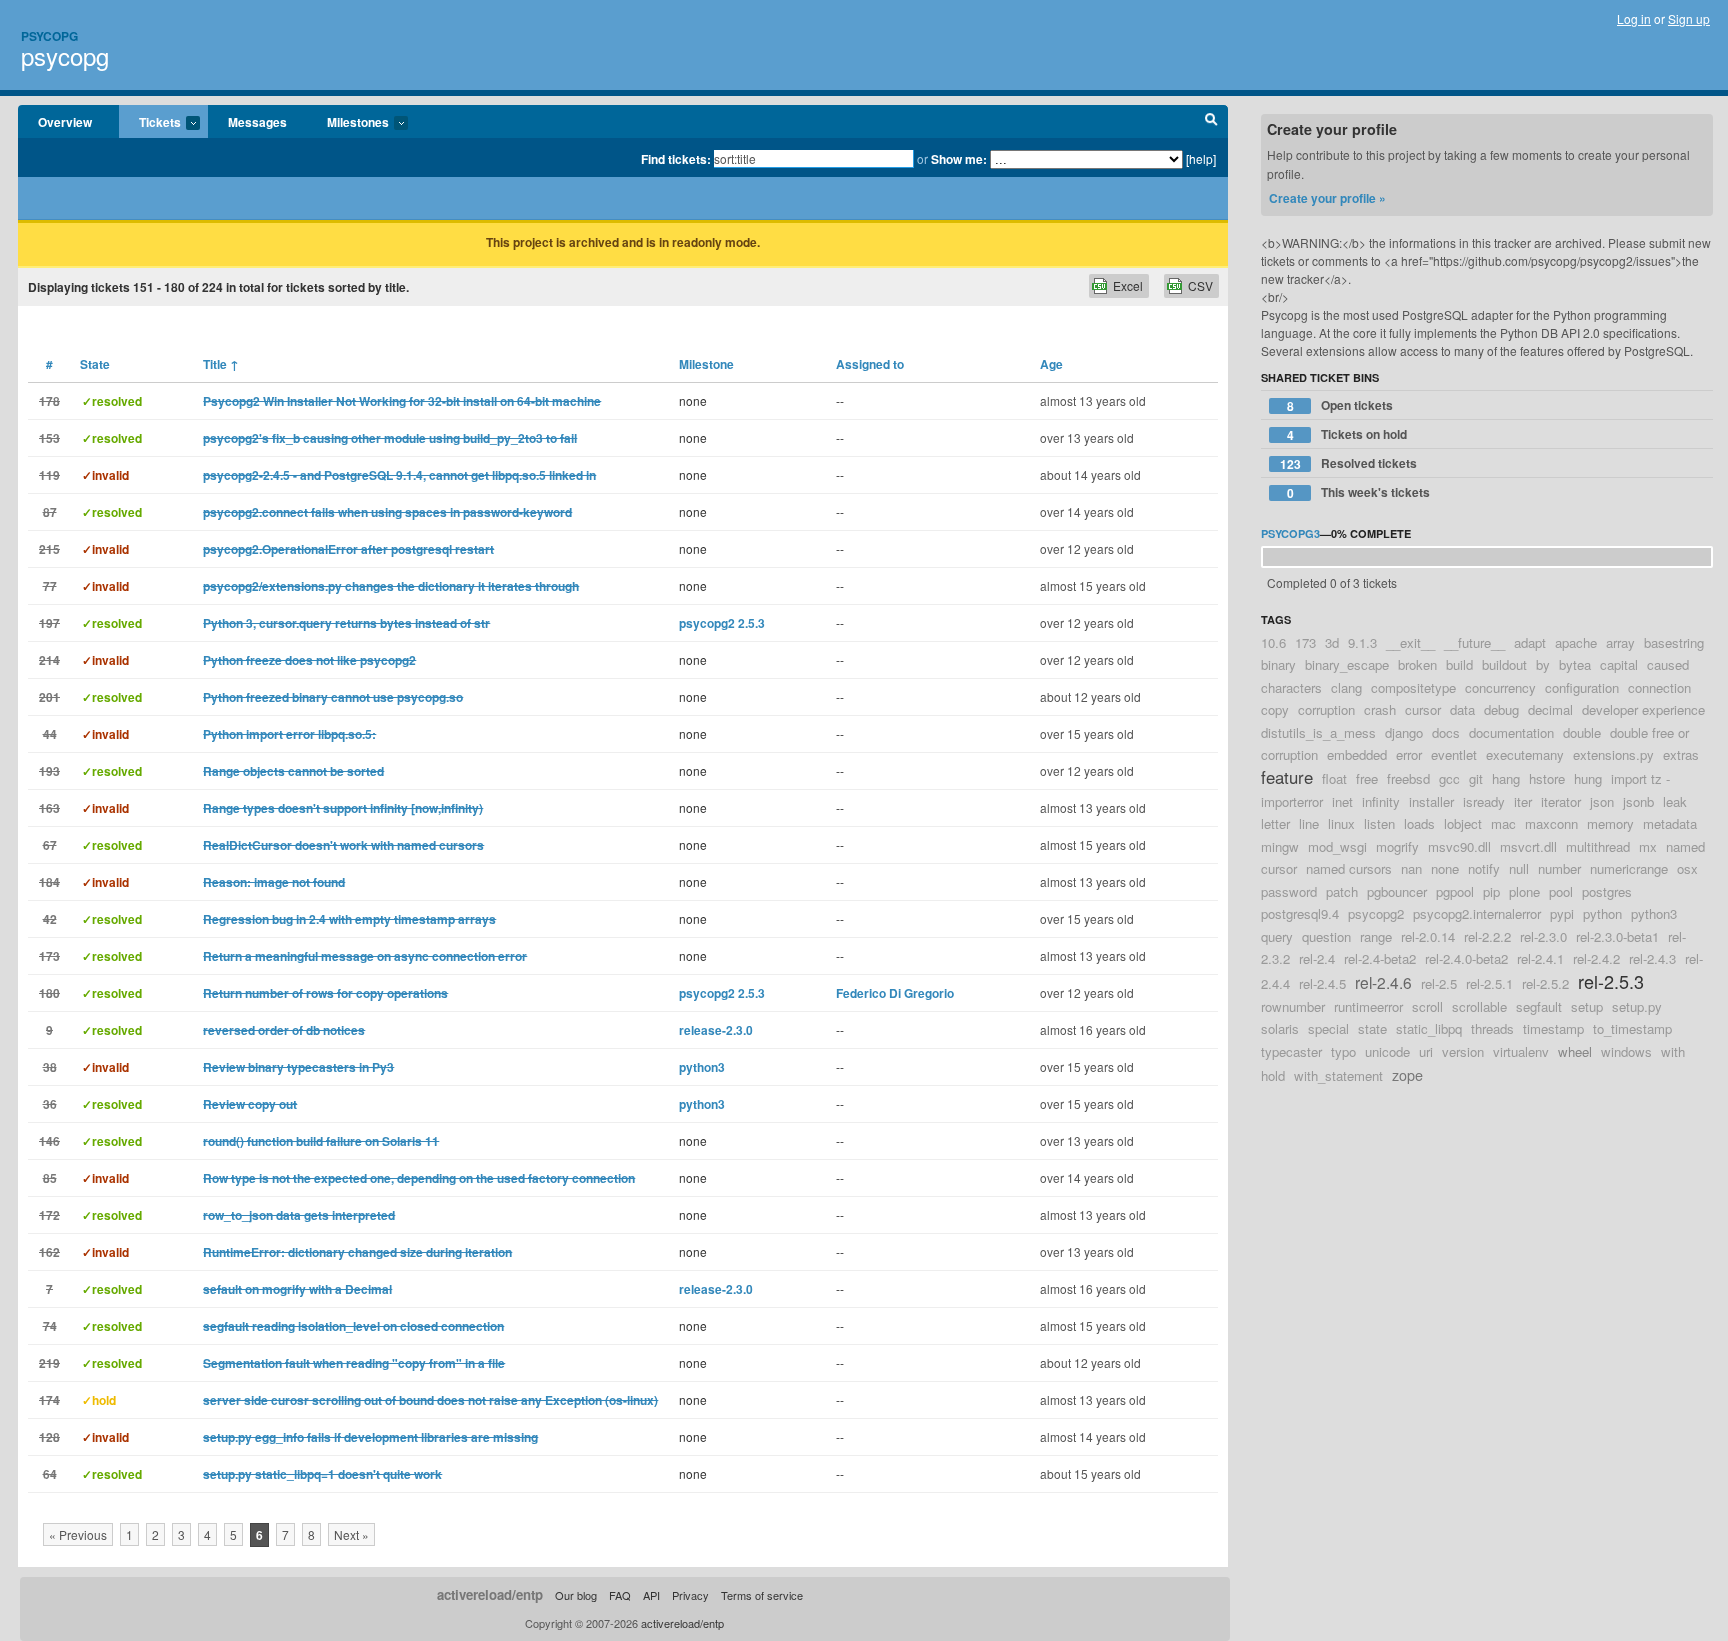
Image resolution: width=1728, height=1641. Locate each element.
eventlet (1454, 754)
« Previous (78, 1534)
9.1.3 (1362, 642)
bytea (1575, 664)
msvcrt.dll (1528, 846)
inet (1342, 801)
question (1326, 936)
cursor (1423, 709)
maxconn (1551, 823)
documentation (1511, 732)
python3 (702, 1067)
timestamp (1553, 1028)
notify (1484, 868)
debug (1501, 709)
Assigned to (870, 364)
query (1277, 936)
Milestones (348, 123)
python (1602, 913)
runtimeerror (1368, 1006)
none (1445, 868)
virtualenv (1521, 1051)
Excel (1128, 285)
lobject (1463, 823)
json (1602, 801)
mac (1503, 823)
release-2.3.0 (716, 1030)
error (1409, 754)
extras (1681, 754)
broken (1417, 664)
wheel (1575, 1051)
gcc (1449, 778)
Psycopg (49, 36)
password (1289, 891)
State (95, 364)
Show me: (959, 159)
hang (1506, 778)
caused (1668, 664)
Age (1051, 364)
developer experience (1643, 709)
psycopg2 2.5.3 (722, 623)
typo (1343, 1051)
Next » (351, 1534)
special (1328, 1028)
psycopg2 (1376, 913)
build (1459, 664)
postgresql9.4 (1300, 913)
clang (1346, 687)
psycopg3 (1290, 533)
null (1519, 868)
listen (1379, 823)
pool (1561, 891)
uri (1426, 1051)
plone (1524, 891)
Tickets (150, 123)
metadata (1670, 823)
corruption (1326, 709)
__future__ (1474, 642)
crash (1380, 709)
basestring (1674, 642)
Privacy (690, 1595)
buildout (1504, 664)
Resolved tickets (1349, 463)
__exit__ (1410, 642)
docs (1446, 732)
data (1462, 709)
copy (1275, 709)
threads (1492, 1028)
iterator (1561, 801)
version (1463, 1051)
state (1372, 1028)
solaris (1280, 1028)
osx (1687, 868)
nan (1411, 868)
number (1559, 868)
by (1543, 664)
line (1309, 823)
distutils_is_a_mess (1318, 732)
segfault (1539, 1006)
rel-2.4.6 (1383, 982)
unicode (1387, 1051)
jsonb (1638, 801)
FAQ (620, 1595)
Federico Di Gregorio (895, 993)
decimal (1550, 709)
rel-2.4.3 (1652, 958)
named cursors (1349, 868)
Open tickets (1340, 405)
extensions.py (1613, 754)
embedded (1357, 754)
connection (1659, 687)
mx (1648, 846)
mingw (1280, 846)
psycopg (65, 55)
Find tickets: (676, 159)
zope (1407, 1074)
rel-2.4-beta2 (1380, 958)
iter (1523, 801)
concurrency (1500, 687)
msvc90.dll (1459, 846)
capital (1619, 664)
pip (1491, 891)
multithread (1598, 846)
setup (1587, 1006)
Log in (1634, 18)
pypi (1562, 913)
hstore (1547, 778)
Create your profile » (1327, 198)
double (1582, 732)
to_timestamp (1632, 1028)
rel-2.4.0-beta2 (1466, 958)
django (1404, 732)
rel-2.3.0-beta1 (1617, 936)
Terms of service (762, 1595)
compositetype (1413, 687)
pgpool (1455, 891)
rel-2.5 (1439, 983)
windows (1626, 1051)
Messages (257, 122)
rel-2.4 (1317, 958)
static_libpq (1429, 1028)
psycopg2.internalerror (1477, 913)
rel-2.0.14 (1428, 936)
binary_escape (1347, 664)
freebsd (1408, 778)
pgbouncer (1397, 891)
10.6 (1273, 642)
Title (221, 364)
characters (1291, 687)
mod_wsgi (1337, 846)
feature (1287, 777)
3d (1332, 642)
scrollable (1479, 1006)
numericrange (1629, 868)
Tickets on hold (1347, 434)
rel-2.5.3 (1611, 981)
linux (1341, 823)
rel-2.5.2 (1545, 983)
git (1476, 778)
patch (1342, 891)
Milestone (706, 364)
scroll (1427, 1006)
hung (1588, 778)
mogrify (1397, 846)
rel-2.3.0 (1543, 936)
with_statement (1338, 1075)
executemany (1525, 754)
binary (1278, 664)
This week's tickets (1359, 492)
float (1334, 778)
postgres (1607, 891)
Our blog (576, 1595)
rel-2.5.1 (1489, 983)
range (1376, 936)
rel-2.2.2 (1487, 936)
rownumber (1293, 1006)
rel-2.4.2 (1596, 958)
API (651, 1595)
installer (1431, 801)
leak (1675, 801)
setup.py (1637, 1006)
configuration (1582, 687)
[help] (1201, 158)
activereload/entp (490, 1594)
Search (1211, 122)
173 (1305, 642)
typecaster (1291, 1051)
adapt (1530, 642)
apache (1576, 642)
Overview (65, 122)
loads (1419, 823)
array (1620, 642)
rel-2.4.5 (1322, 983)
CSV (1200, 285)
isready (1484, 801)
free (1367, 778)
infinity (1381, 801)
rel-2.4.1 (1540, 958)
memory (1610, 823)
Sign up (1689, 18)
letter (1275, 823)
